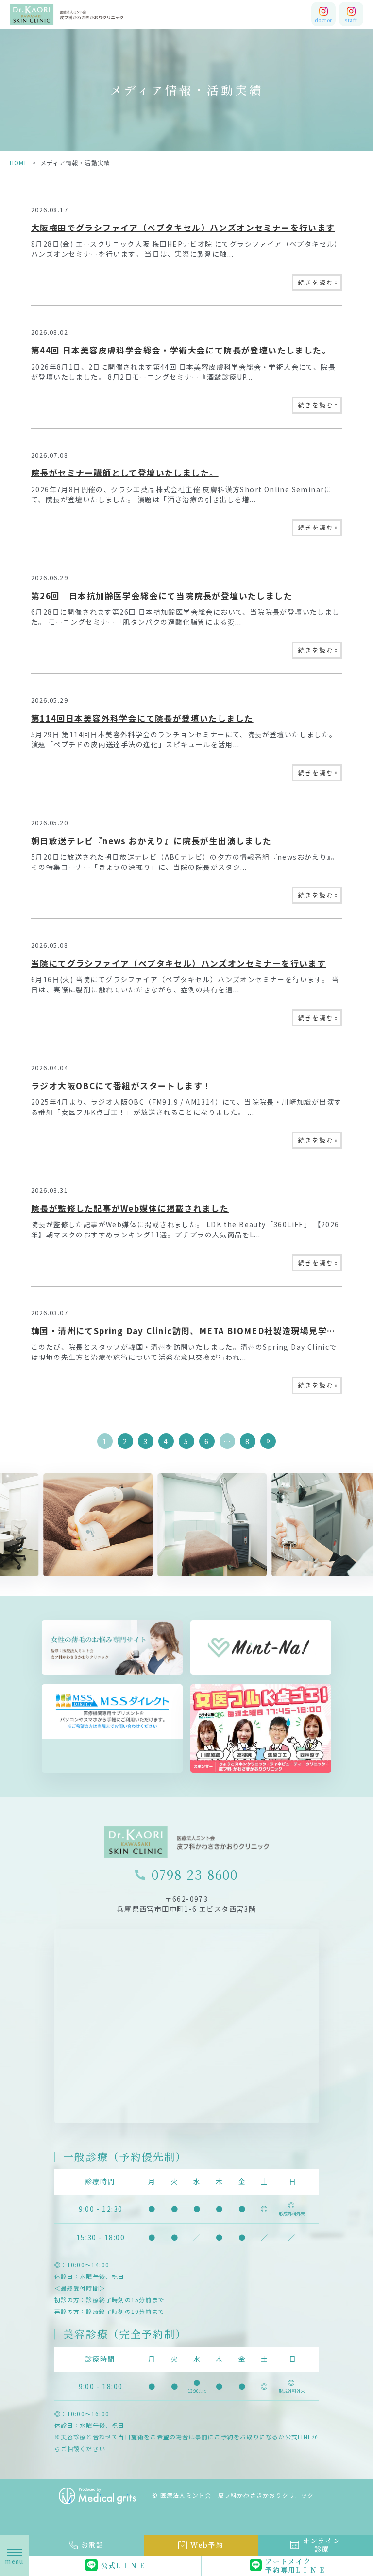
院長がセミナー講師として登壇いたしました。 (125, 473)
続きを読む (318, 282)
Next (364, 1510)
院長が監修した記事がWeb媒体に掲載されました (130, 1208)
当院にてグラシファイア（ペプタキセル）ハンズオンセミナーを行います (178, 963)
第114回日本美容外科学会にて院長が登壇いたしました (142, 718)
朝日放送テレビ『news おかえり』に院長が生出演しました (152, 841)
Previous (9, 1510)
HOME (19, 163)
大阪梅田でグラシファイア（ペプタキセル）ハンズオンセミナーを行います (183, 228)
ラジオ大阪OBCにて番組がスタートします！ (121, 1086)
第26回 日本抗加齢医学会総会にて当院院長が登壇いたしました (162, 596)
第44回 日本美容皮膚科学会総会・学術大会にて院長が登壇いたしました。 (181, 350)
